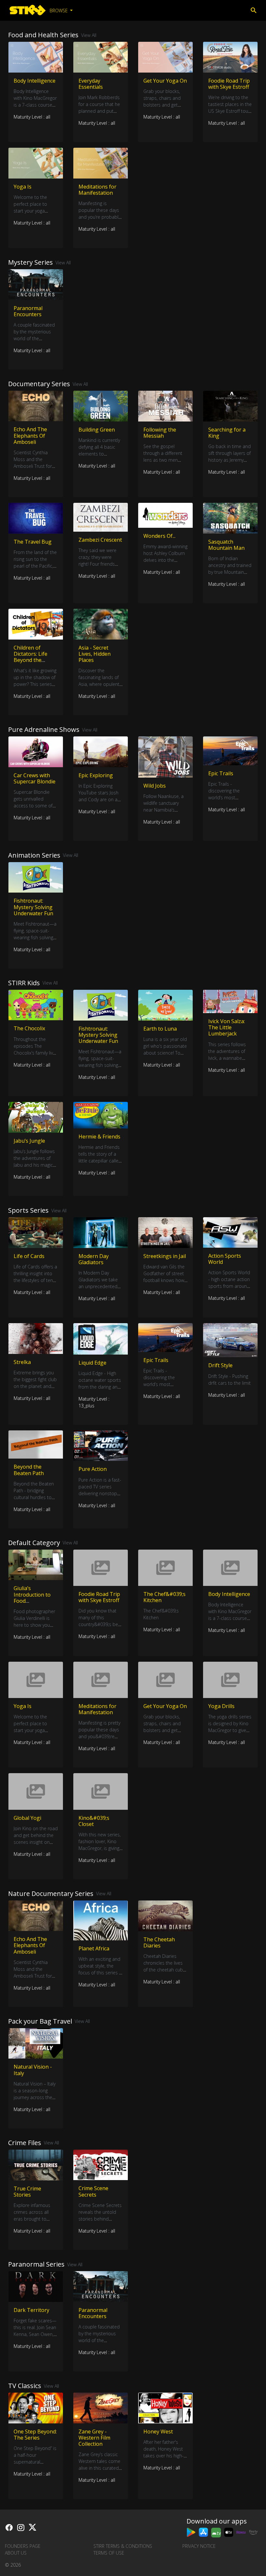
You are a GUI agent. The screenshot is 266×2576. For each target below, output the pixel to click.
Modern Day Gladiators (94, 1259)
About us (16, 2553)
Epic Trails (221, 773)
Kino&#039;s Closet (94, 1821)
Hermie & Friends (99, 1137)
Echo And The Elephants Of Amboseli (30, 435)
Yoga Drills (221, 1706)
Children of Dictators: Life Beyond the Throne (30, 657)
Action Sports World (225, 1259)
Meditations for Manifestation (97, 190)
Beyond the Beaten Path (29, 1470)
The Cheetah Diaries (159, 1942)
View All (89, 35)
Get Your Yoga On (165, 81)
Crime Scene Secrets (93, 2191)
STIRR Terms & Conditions (123, 2546)
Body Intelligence (35, 81)
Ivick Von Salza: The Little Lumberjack (227, 1027)
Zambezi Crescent (100, 540)
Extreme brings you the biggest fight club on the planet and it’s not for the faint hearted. (35, 1386)
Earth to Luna (160, 1029)
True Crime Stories (27, 2192)
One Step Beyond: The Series (35, 2435)
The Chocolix (29, 1028)
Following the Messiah (160, 433)
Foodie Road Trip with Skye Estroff (229, 84)
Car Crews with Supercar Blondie (35, 778)
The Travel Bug (33, 542)
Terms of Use (109, 2553)
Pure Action (93, 1469)
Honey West (158, 2432)
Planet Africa (94, 1948)
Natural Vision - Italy (33, 2070)
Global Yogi (27, 1818)
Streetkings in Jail (165, 1256)
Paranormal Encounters (28, 311)
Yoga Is (23, 187)
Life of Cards (29, 1256)
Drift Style (220, 1365)
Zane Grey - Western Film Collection (94, 2438)
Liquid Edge (92, 1363)
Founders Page (23, 2546)
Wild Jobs (155, 786)
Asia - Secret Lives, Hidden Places (95, 654)
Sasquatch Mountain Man (226, 545)
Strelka (22, 1362)
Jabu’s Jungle (29, 1141)
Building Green (97, 430)
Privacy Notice (199, 2546)
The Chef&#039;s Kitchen (164, 1597)
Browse (59, 11)
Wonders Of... (159, 536)
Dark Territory (31, 2310)
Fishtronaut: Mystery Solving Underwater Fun (33, 907)
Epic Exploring (96, 775)
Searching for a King (227, 433)
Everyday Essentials (91, 84)
